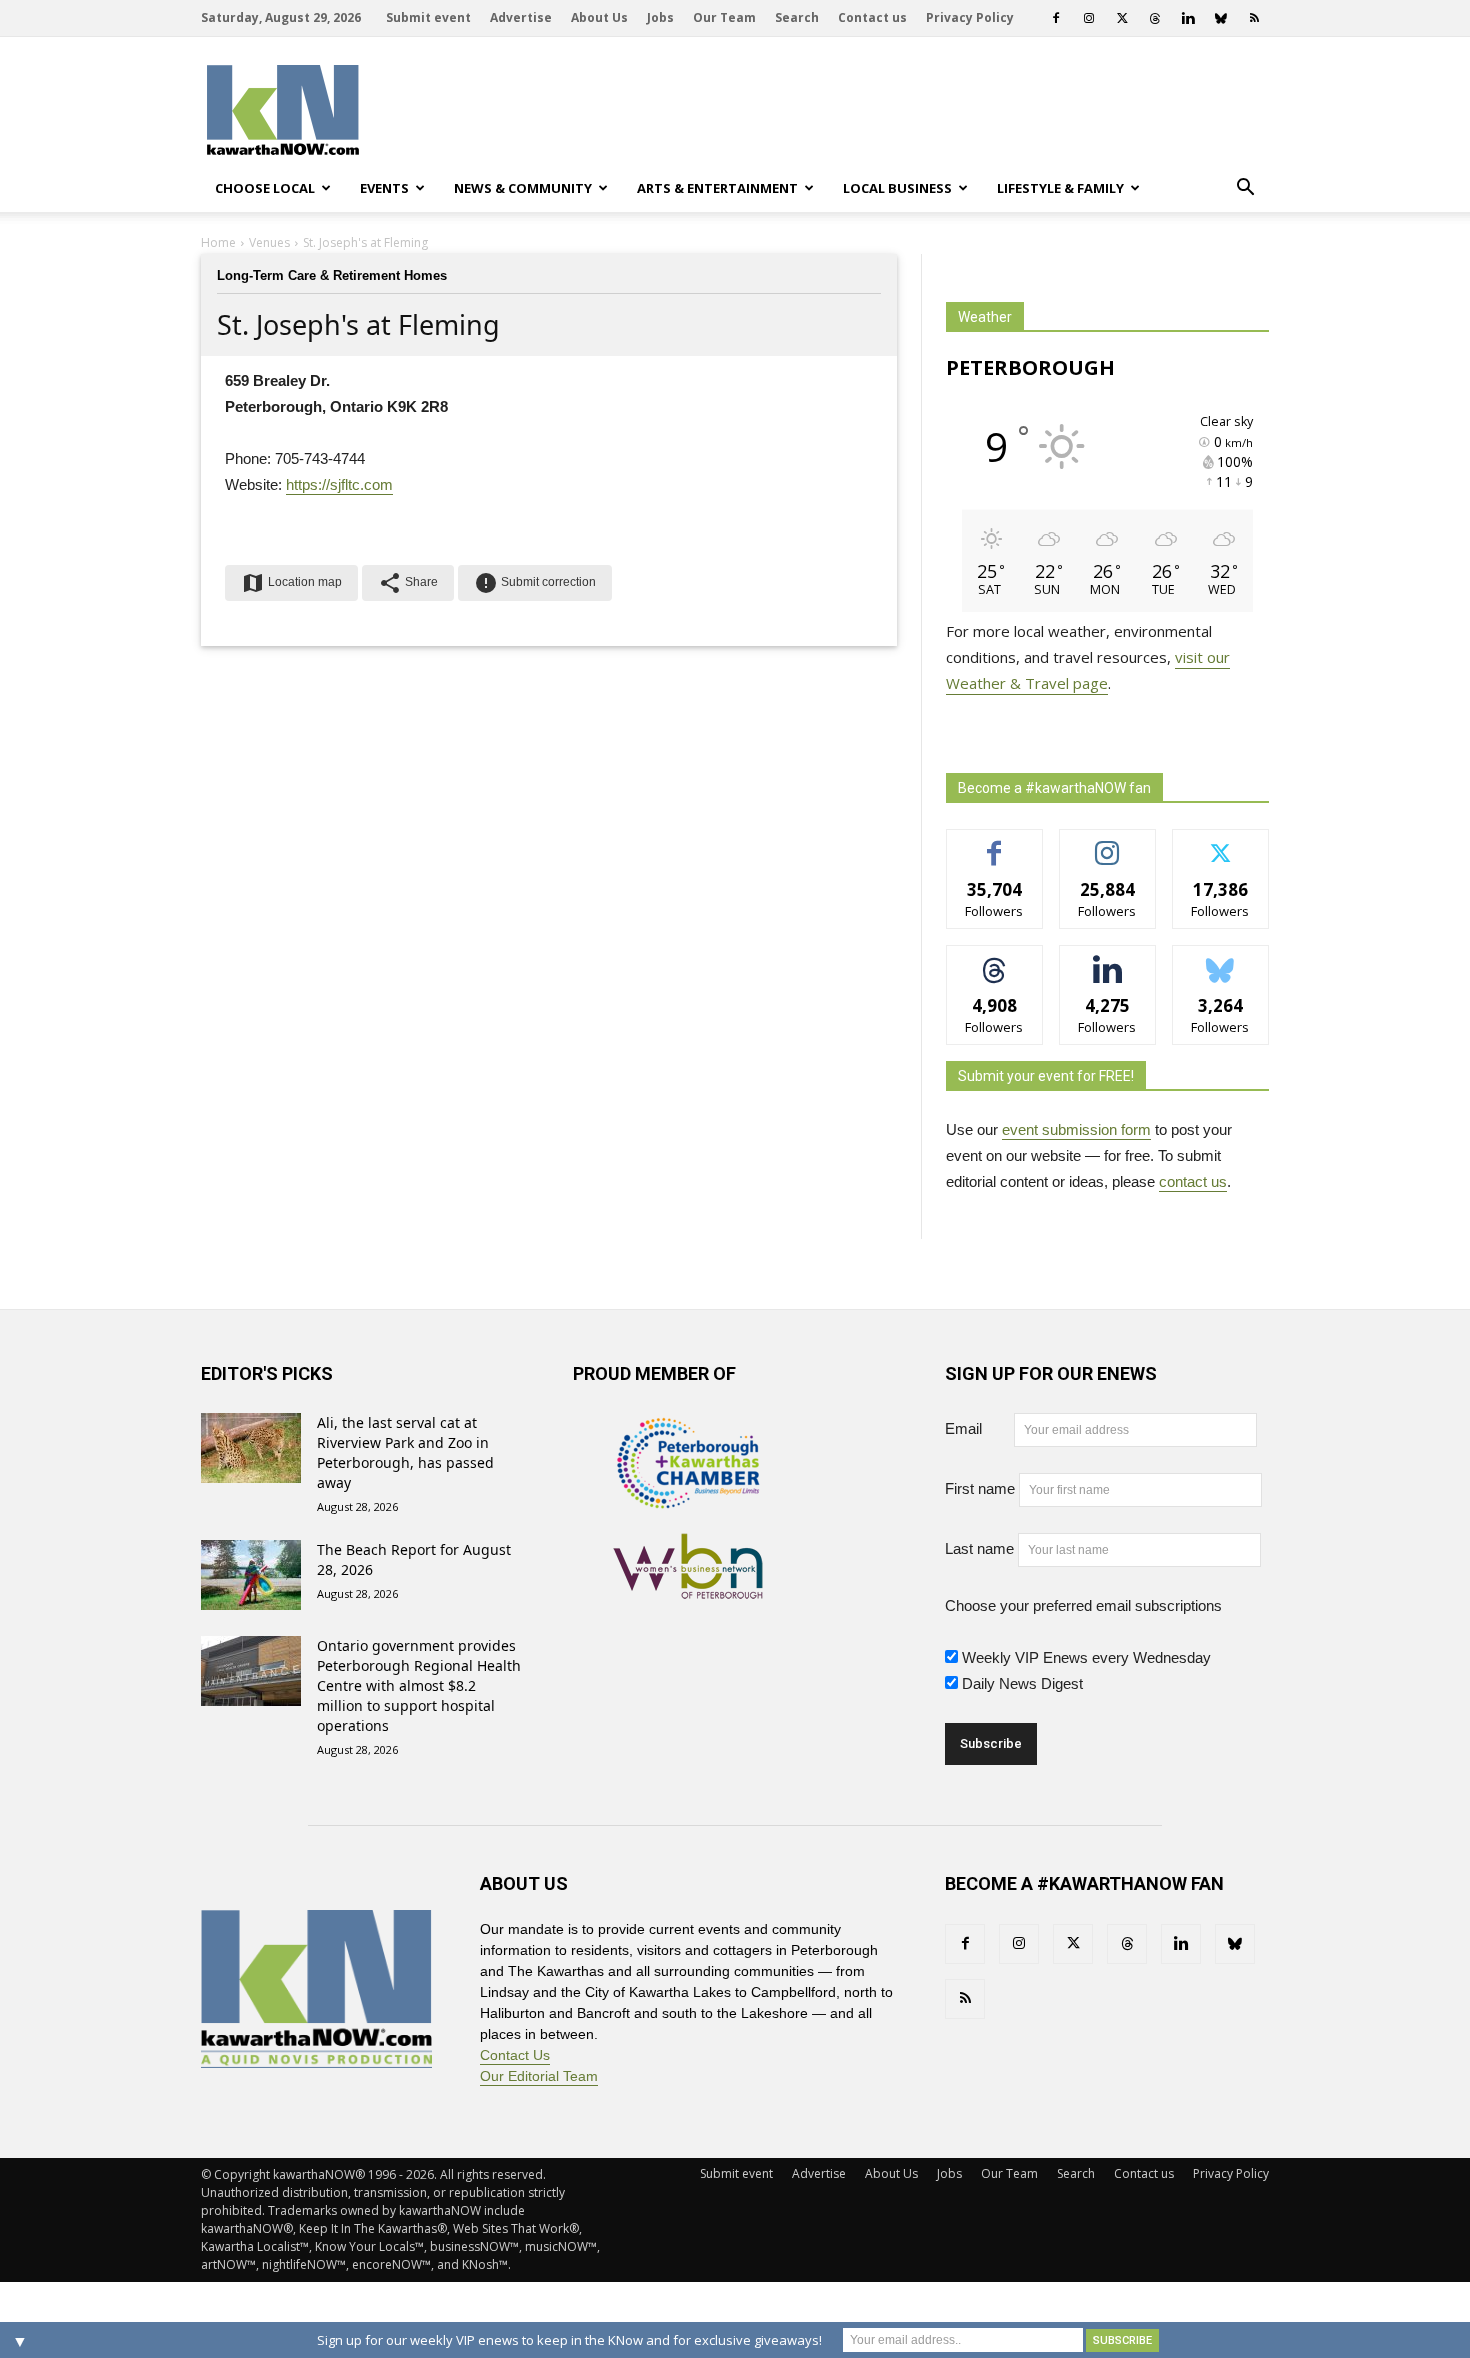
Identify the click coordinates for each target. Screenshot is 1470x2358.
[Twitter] (1122, 18)
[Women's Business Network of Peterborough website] (688, 1588)
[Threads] (1155, 18)
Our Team (724, 17)
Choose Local (265, 188)
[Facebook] (1056, 18)
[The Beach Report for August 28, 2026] (251, 1575)
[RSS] (1254, 18)
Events (384, 188)
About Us (599, 17)
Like (994, 844)
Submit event (428, 17)
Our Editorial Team (539, 2076)
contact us (1193, 1181)
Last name (979, 1548)
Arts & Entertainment (717, 188)
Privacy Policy (970, 17)
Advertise (521, 17)
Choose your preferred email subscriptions (1083, 1605)
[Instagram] (1089, 18)
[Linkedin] (1188, 18)
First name (980, 1488)
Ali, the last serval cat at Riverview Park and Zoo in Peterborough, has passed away (405, 1452)
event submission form (1076, 1129)
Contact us (872, 17)
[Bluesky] (1221, 18)
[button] (1245, 188)
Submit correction (535, 583)
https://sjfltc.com (339, 484)
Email (977, 1428)
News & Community (523, 188)
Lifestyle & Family (1060, 188)
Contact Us (515, 2055)
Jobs (660, 17)
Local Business (897, 188)
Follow (1107, 844)
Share (408, 583)
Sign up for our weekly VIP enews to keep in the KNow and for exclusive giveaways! (569, 2340)
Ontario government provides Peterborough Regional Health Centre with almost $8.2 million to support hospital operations (419, 1685)
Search (797, 17)
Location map (291, 583)
